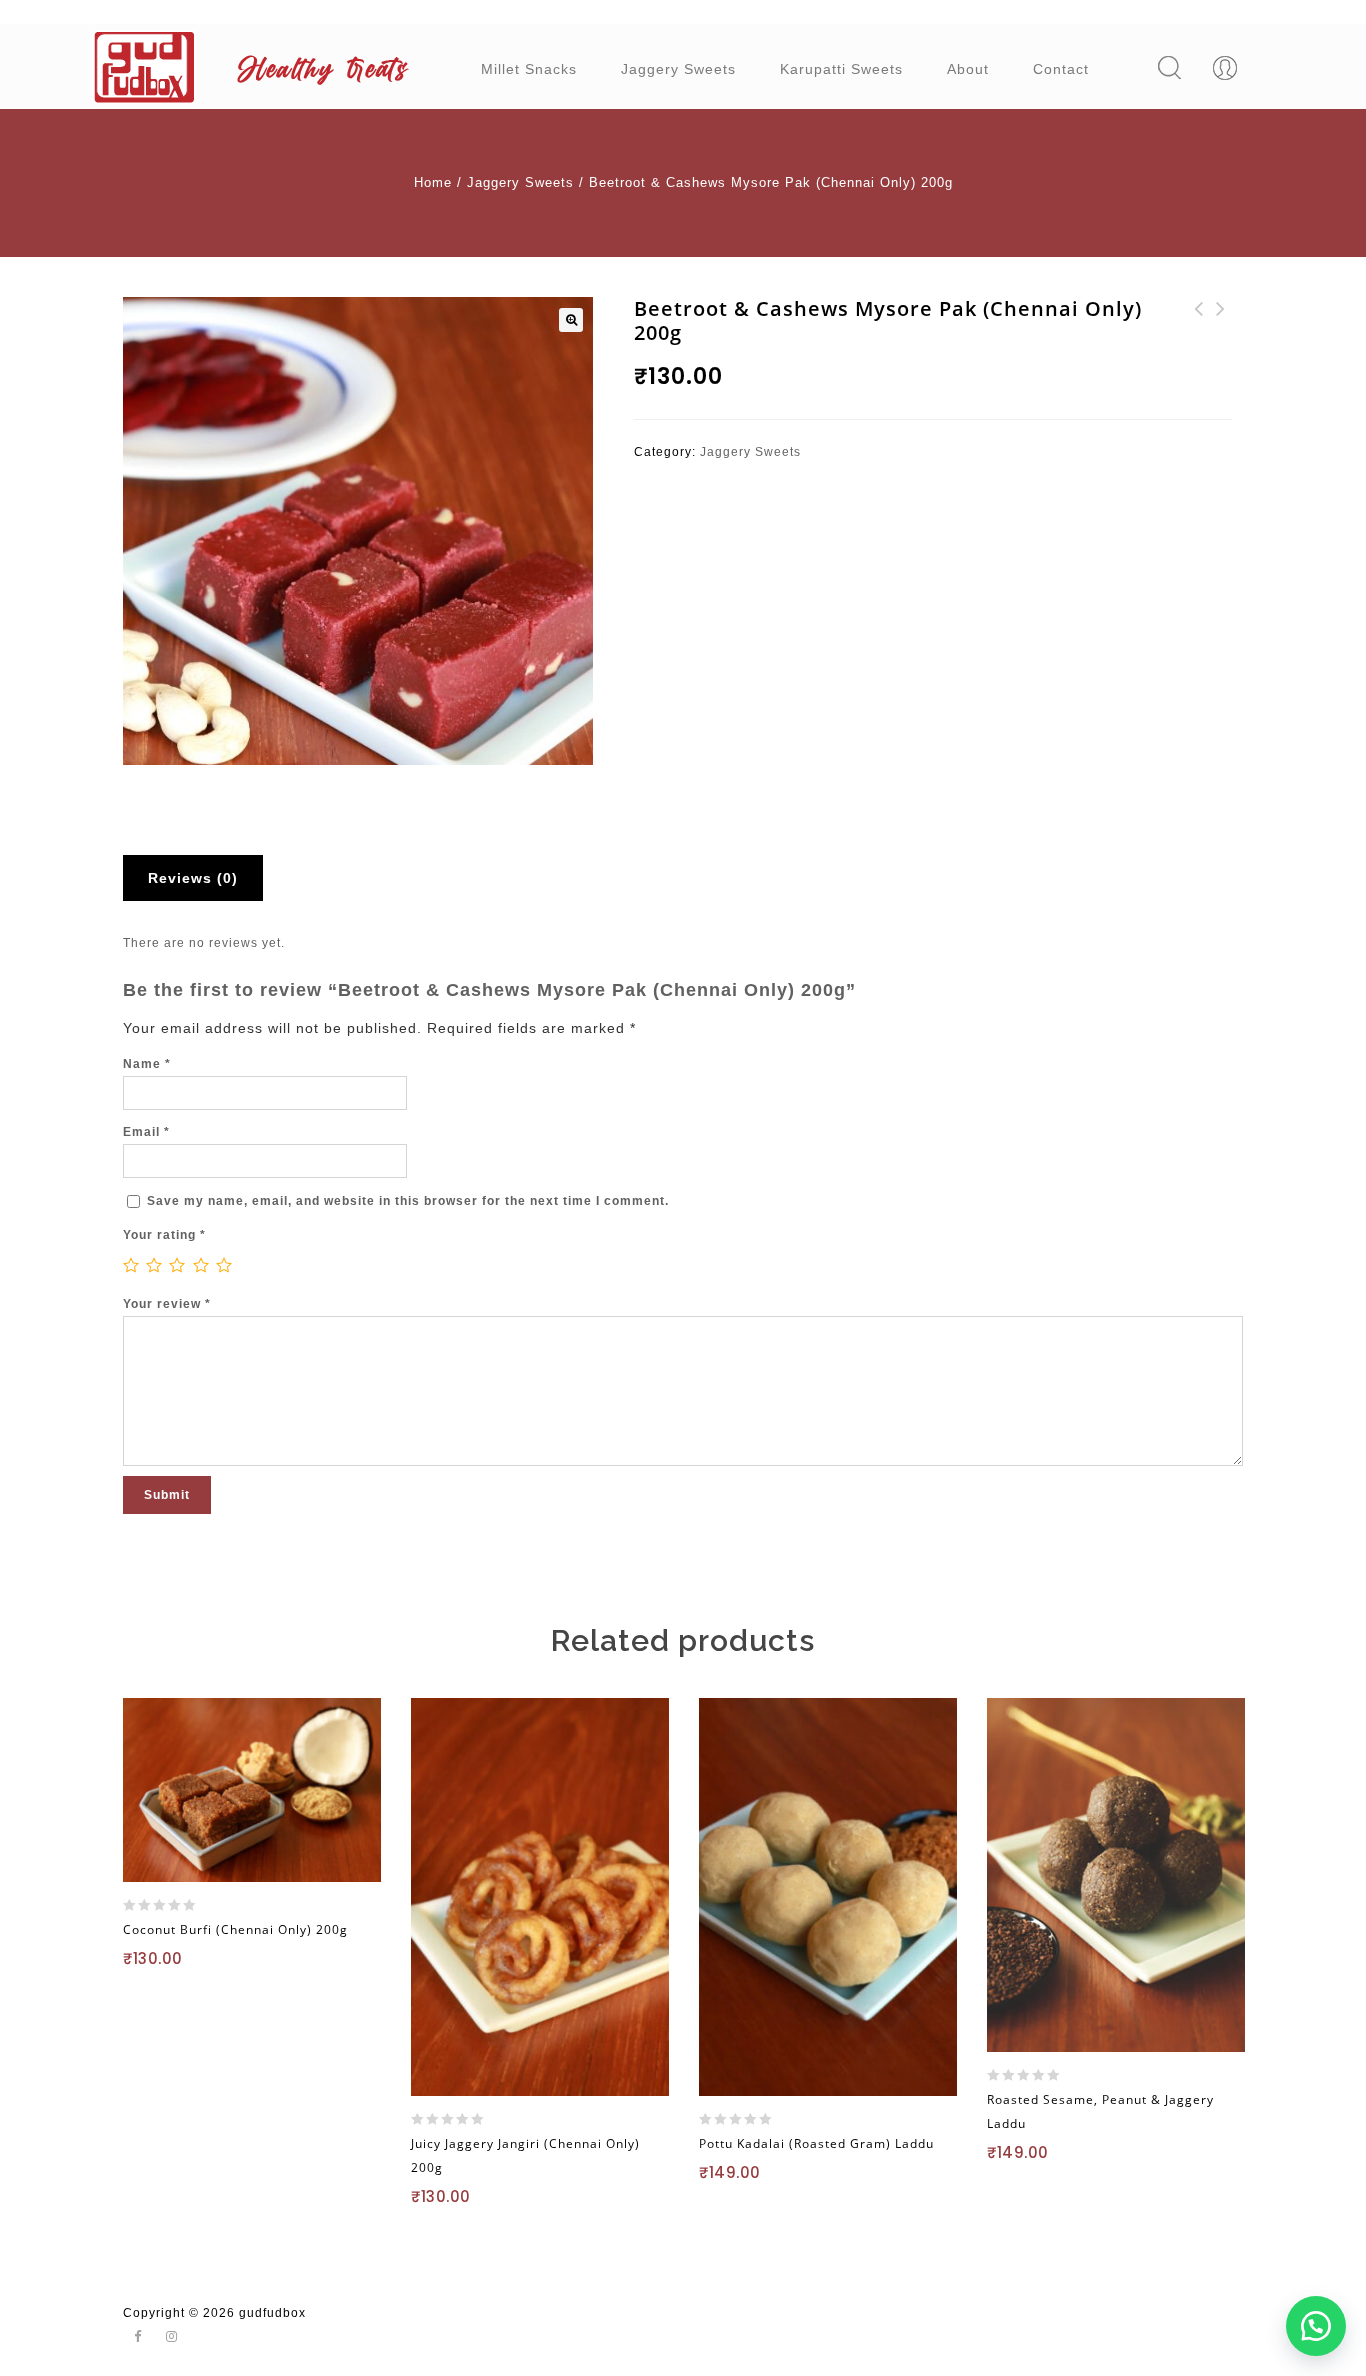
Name (147, 1064)
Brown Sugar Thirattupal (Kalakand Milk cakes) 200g (1221, 345)
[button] (1316, 2326)
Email (146, 1132)
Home (433, 182)
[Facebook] (138, 2338)
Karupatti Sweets (841, 69)
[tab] (200, 878)
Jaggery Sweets (678, 69)
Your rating (164, 1235)
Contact (1061, 69)
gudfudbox (272, 2313)
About (968, 69)
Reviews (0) (193, 878)
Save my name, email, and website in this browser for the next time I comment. (408, 1201)
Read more (184, 1996)
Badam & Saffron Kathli (1199, 321)
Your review (167, 1304)
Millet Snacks (529, 69)
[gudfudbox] (258, 67)
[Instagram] (172, 2338)
